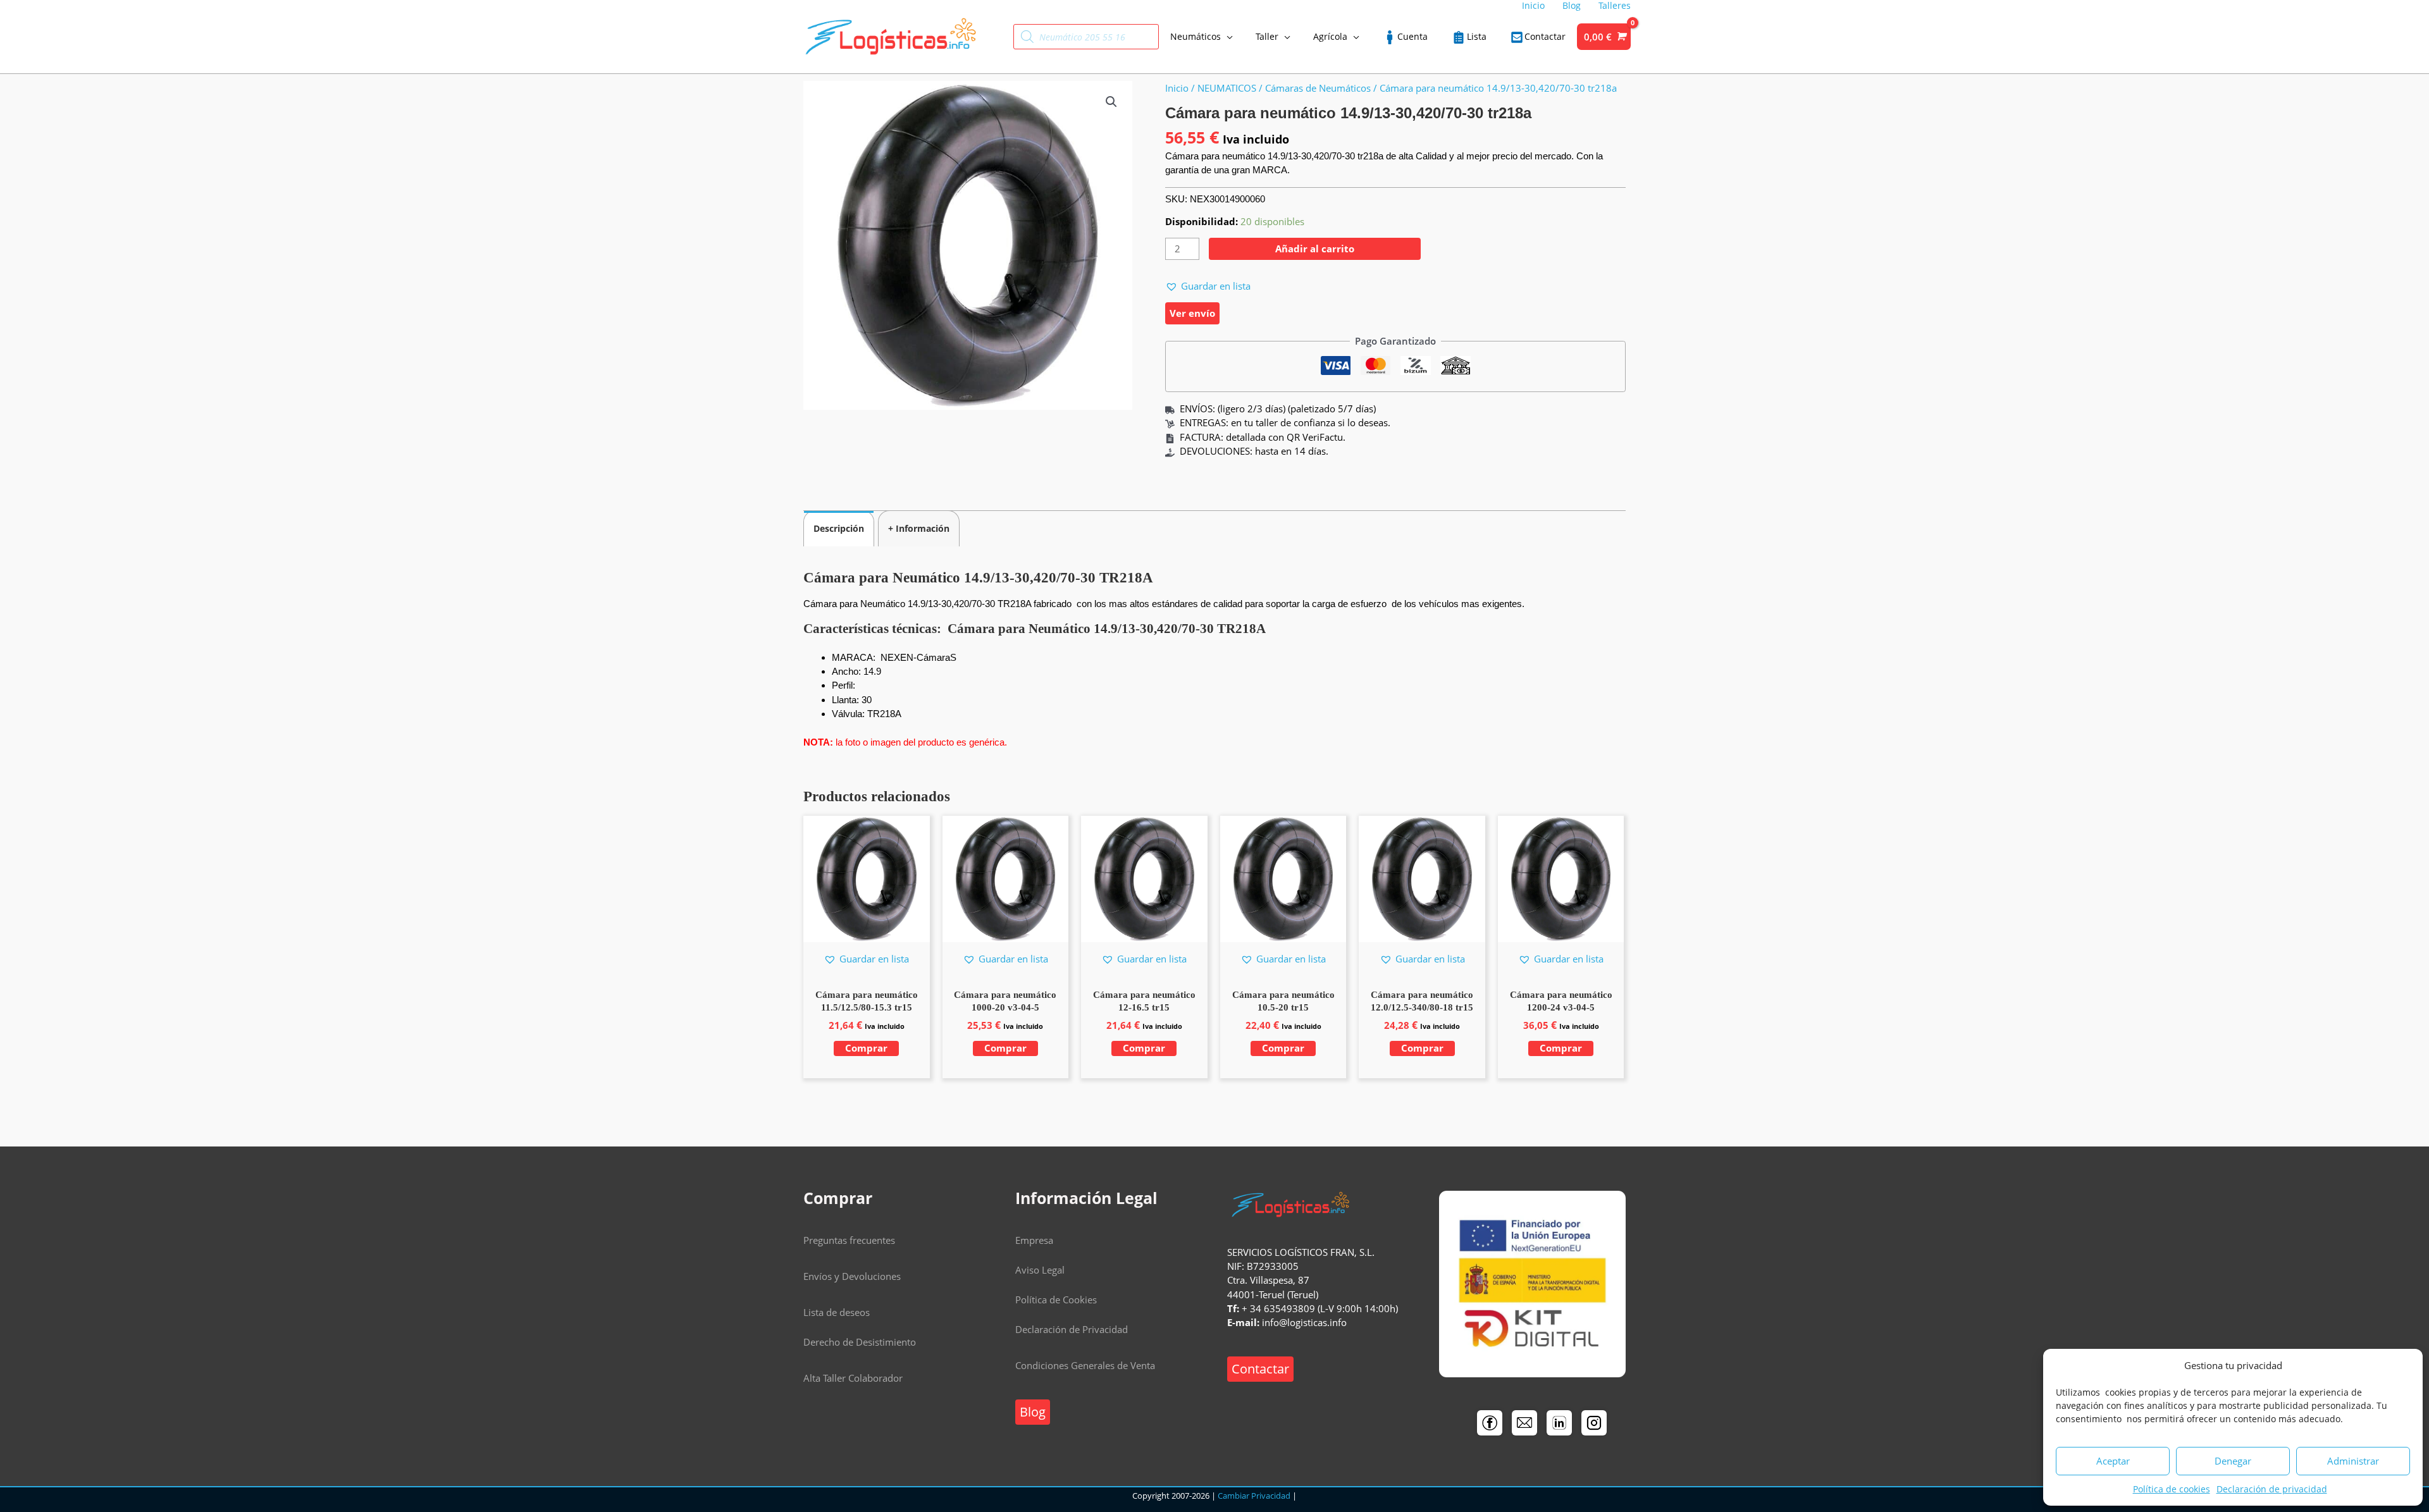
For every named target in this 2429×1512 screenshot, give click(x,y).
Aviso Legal (1040, 1270)
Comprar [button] (866, 1048)
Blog (1033, 1412)
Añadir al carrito (1315, 249)
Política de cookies (2172, 1489)
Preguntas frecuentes (849, 1240)
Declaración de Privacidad (1072, 1329)
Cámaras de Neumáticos (1318, 88)
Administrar (2353, 1461)
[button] (1111, 102)
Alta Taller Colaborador (853, 1378)
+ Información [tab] (919, 528)
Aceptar (2113, 1461)
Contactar (1260, 1369)
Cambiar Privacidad (1254, 1496)
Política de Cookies (1056, 1300)
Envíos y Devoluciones (852, 1276)
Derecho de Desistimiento (860, 1342)
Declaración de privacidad (2272, 1489)
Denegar (2233, 1461)
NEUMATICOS (1227, 88)
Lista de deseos (837, 1312)
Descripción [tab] (839, 528)
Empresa (1034, 1240)
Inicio (1177, 88)
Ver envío (1192, 313)
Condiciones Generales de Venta (1085, 1365)
